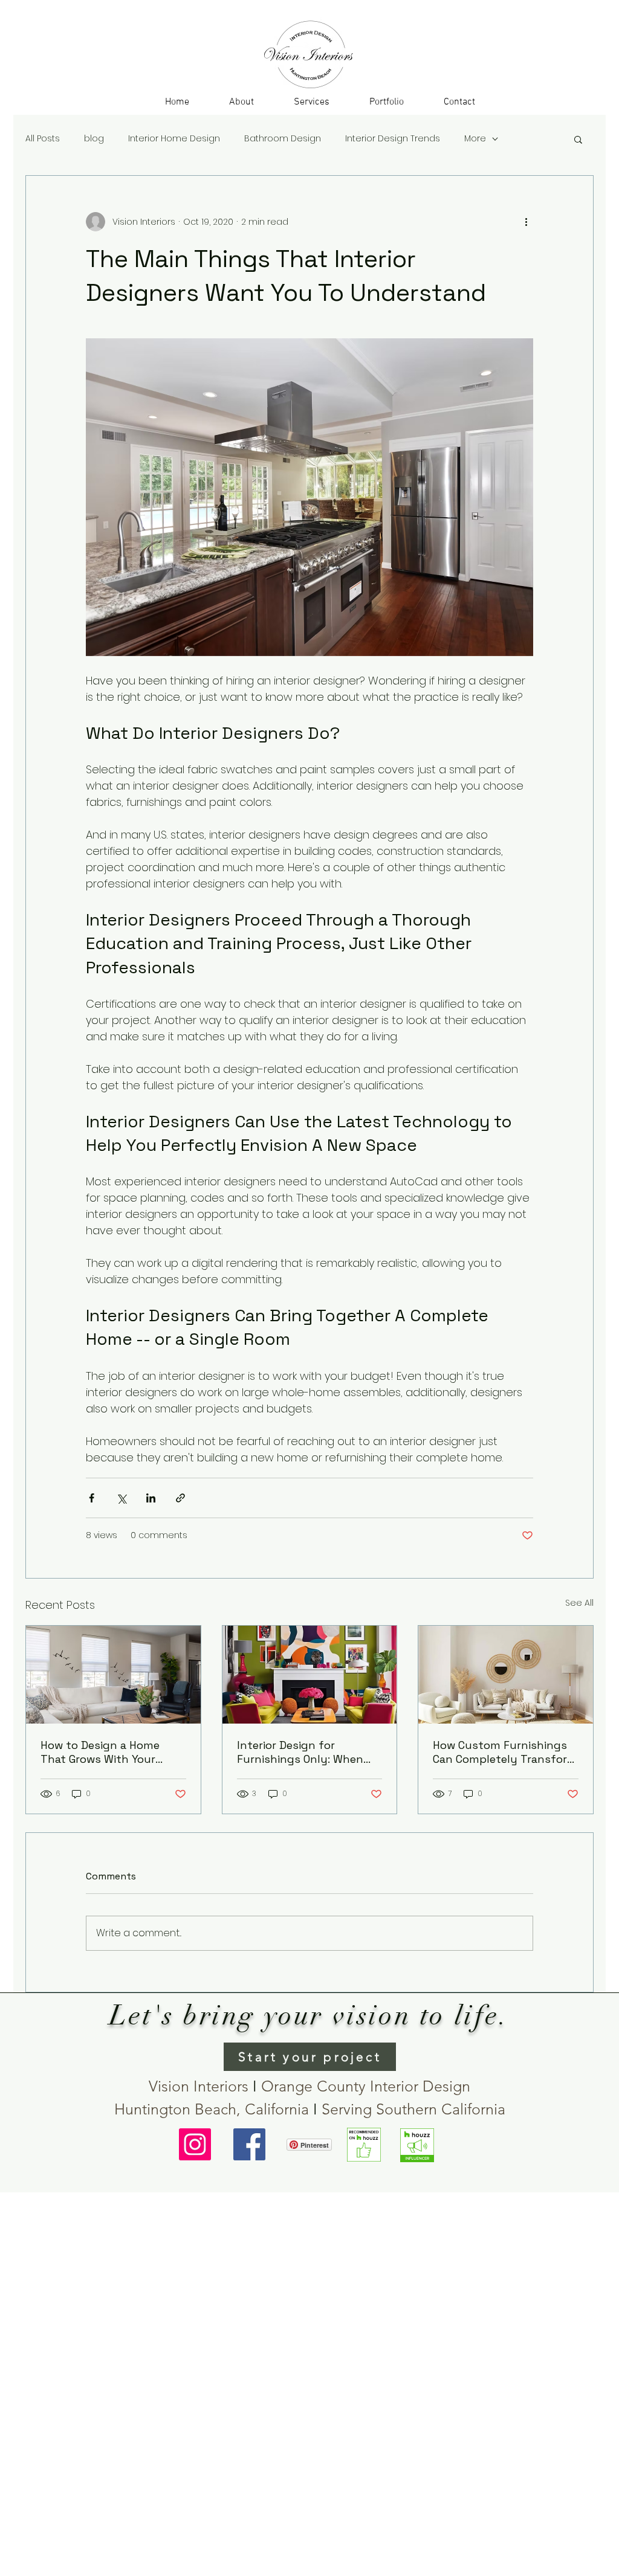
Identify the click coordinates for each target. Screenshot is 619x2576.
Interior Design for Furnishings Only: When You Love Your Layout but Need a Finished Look (306, 1752)
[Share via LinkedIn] (151, 1498)
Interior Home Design (174, 139)
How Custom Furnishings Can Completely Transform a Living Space (505, 1752)
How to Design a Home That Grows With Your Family (100, 1752)
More (475, 139)
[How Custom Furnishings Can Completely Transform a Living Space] (506, 1675)
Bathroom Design (283, 139)
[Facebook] (249, 2144)
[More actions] (526, 222)
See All (579, 1603)
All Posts (43, 139)
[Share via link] (180, 1498)
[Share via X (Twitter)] (121, 1498)
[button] (312, 102)
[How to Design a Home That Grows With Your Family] (113, 1675)
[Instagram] (195, 2144)
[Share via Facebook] (92, 1498)
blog (94, 139)
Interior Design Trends (393, 139)
